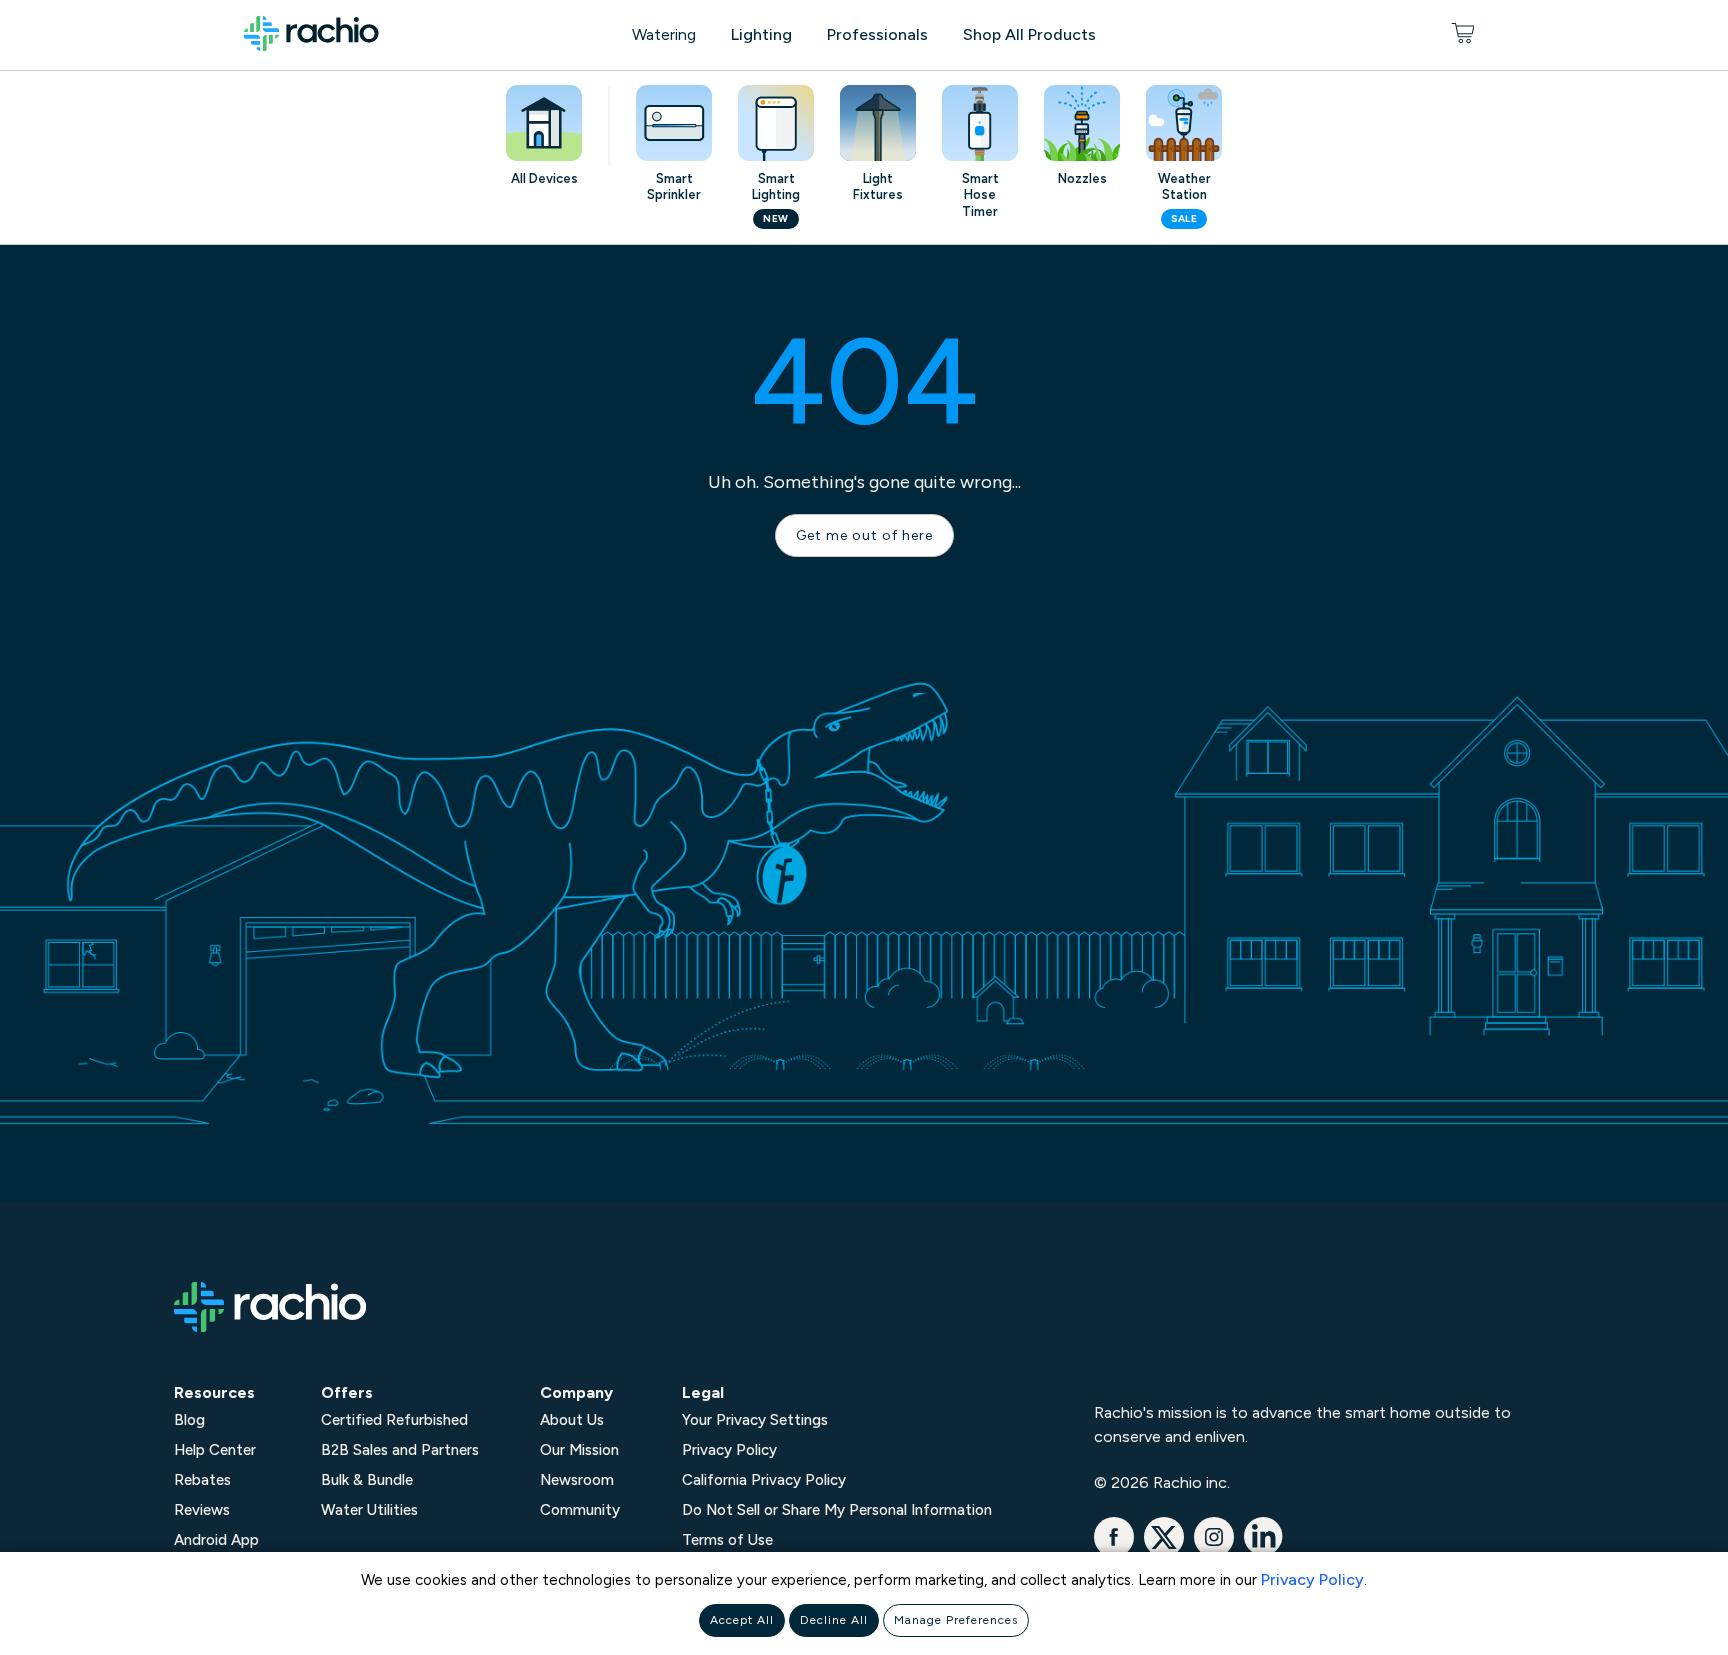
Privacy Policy (1312, 1579)
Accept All (742, 1620)
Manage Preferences (956, 1620)
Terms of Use (727, 1540)
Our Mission (579, 1450)
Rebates (202, 1480)
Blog (189, 1420)
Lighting (761, 34)
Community (580, 1510)
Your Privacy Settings (755, 1420)
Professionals (877, 34)
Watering (664, 34)
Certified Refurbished (394, 1420)
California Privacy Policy (764, 1480)
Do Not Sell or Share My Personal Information (837, 1510)
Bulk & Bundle (367, 1480)
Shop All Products (1029, 34)
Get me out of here (864, 535)
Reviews (202, 1510)
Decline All (834, 1620)
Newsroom (577, 1480)
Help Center (215, 1450)
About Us (572, 1420)
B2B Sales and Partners (400, 1450)
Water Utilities (369, 1510)
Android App (216, 1540)
